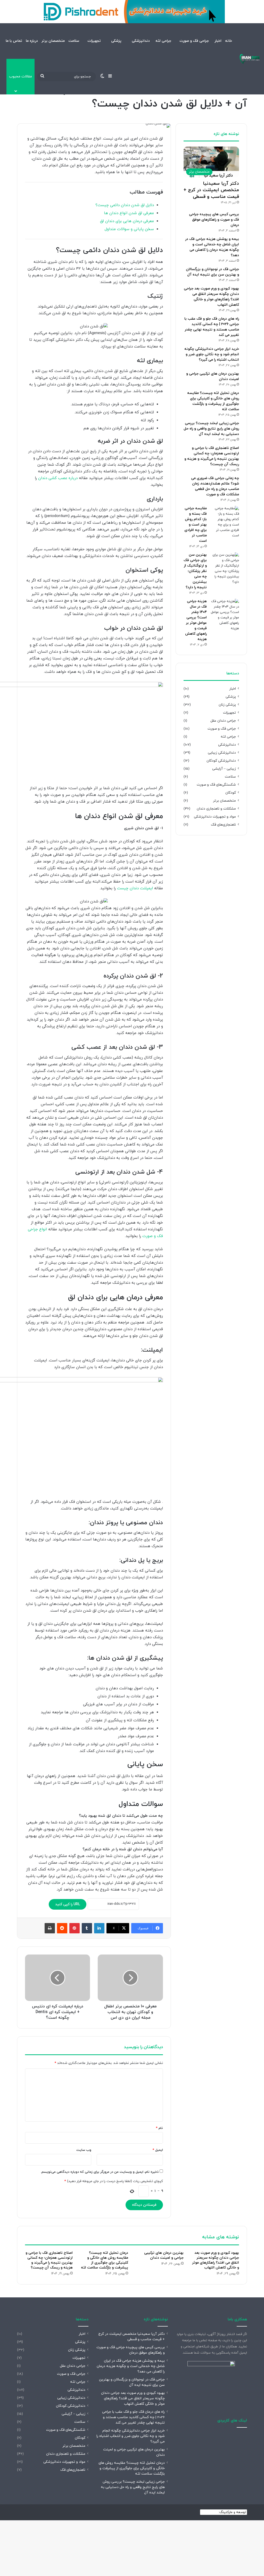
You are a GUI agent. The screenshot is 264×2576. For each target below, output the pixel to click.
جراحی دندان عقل (223, 721)
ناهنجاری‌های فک (223, 825)
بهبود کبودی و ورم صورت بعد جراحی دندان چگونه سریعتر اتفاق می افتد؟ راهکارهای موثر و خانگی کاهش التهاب (216, 2260)
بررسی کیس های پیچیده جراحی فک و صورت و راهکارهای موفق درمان (214, 220)
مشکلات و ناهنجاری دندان (216, 809)
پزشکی (116, 41)
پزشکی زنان (227, 705)
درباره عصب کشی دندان (58, 478)
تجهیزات (94, 41)
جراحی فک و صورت (194, 41)
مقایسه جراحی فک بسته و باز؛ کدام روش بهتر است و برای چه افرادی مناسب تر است (196, 525)
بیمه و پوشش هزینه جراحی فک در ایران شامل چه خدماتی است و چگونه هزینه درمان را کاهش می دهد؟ (131, 2366)
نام (159, 2128)
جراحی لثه (163, 41)
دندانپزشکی (141, 41)
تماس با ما (14, 41)
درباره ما (32, 41)
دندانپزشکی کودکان (221, 761)
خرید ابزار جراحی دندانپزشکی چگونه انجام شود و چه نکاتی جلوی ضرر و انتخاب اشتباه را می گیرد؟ (212, 354)
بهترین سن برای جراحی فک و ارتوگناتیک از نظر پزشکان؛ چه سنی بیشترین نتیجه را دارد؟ (195, 571)
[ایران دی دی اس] (250, 59)
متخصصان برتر (53, 41)
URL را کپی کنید (68, 1904)
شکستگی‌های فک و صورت (216, 785)
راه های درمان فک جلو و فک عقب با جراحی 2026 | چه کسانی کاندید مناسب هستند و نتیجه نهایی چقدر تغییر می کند (133, 2417)
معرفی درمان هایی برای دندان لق (127, 221)
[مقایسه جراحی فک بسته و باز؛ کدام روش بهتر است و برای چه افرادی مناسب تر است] (225, 522)
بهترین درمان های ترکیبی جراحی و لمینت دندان (164, 2255)
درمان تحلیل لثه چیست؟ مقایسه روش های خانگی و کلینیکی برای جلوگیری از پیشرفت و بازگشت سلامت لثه (105, 2260)
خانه (229, 41)
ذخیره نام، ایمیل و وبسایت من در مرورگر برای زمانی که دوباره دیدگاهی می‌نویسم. (100, 2172)
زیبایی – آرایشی (224, 769)
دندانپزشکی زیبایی (222, 753)
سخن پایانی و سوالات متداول (129, 229)
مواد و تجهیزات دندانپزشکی (215, 817)
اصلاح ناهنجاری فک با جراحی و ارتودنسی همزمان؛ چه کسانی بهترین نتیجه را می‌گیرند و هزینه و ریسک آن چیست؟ (49, 2260)
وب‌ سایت (84, 2150)
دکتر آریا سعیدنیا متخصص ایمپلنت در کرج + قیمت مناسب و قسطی (211, 190)
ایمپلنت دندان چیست (135, 888)
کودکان (231, 793)
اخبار (218, 41)
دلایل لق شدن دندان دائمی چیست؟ (125, 205)
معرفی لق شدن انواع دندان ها (129, 213)
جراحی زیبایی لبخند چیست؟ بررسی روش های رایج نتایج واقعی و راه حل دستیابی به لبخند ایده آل (211, 429)
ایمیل (158, 2150)
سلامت (74, 41)
